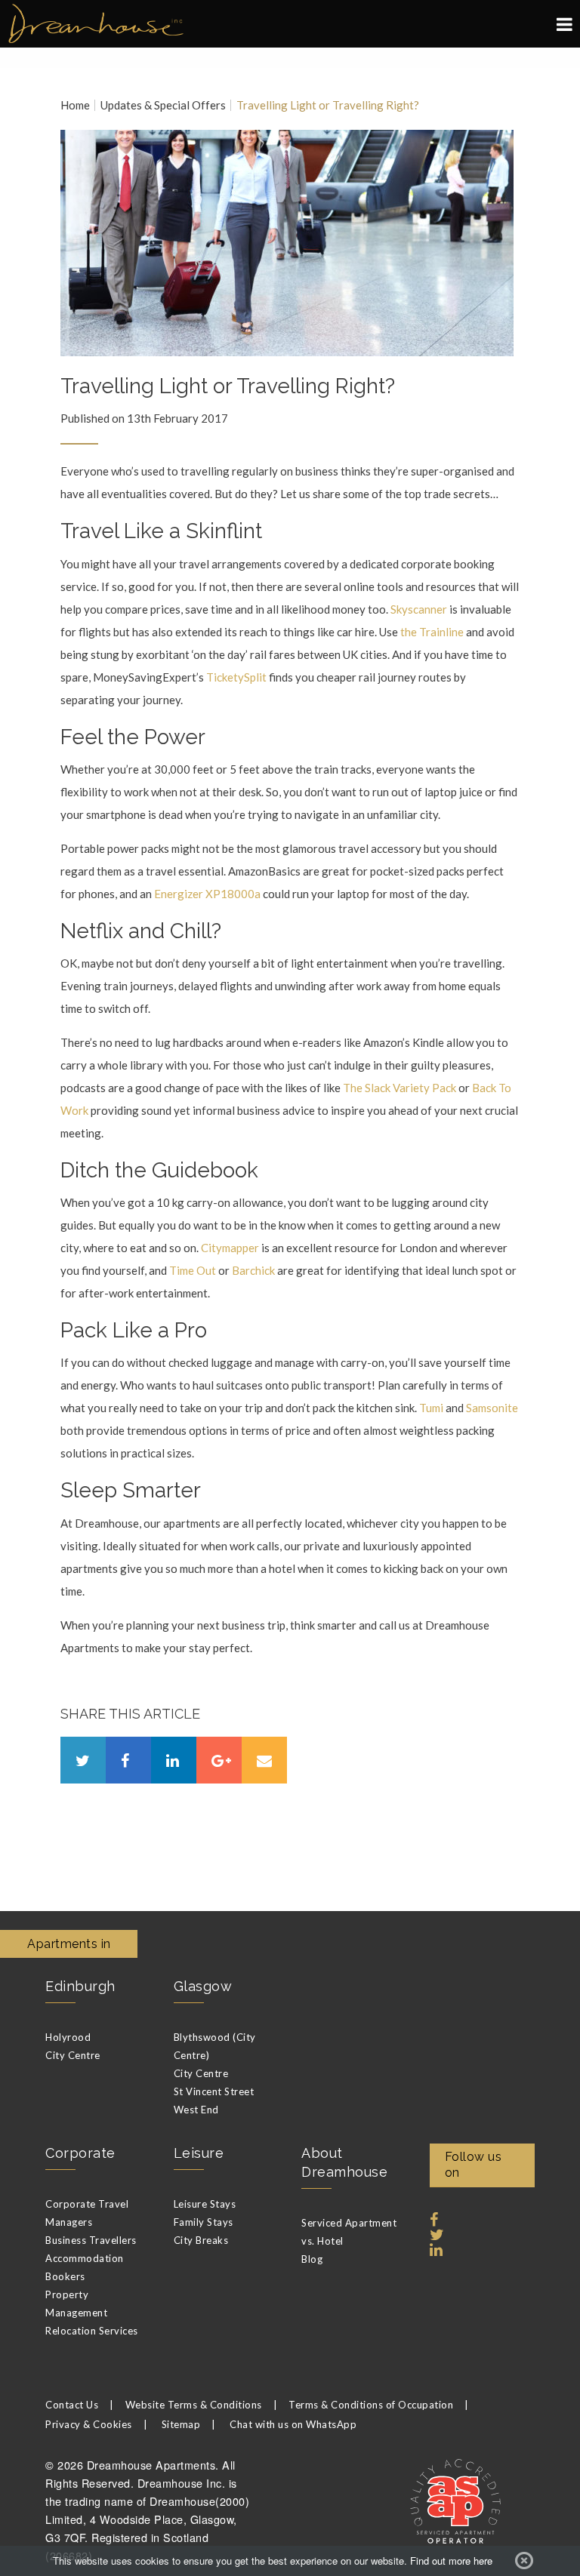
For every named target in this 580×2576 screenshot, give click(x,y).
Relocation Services (92, 2331)
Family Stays (204, 2222)
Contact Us (72, 2405)
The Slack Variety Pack (401, 1088)
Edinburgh (80, 1986)
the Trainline (433, 632)
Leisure (199, 2153)
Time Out (193, 1270)
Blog (312, 2259)
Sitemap (181, 2424)
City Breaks (201, 2240)
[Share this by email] (264, 1760)
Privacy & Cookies (89, 2424)
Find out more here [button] (451, 2561)
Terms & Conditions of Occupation (371, 2405)
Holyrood (68, 2037)
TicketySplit (236, 677)
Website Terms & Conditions (194, 2405)
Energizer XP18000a (207, 894)
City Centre (73, 2055)
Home (75, 105)
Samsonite (492, 1408)
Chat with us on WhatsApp (293, 2424)
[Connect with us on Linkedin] (437, 2250)
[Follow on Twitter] (437, 2235)
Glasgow (203, 1986)
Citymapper (230, 1248)
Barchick (253, 1270)
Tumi (431, 1408)
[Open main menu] (565, 24)
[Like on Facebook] (434, 2220)
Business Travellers (91, 2240)
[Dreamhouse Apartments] (290, 24)
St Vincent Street (214, 2091)
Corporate (80, 2153)
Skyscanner (419, 609)
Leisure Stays (205, 2204)
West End (196, 2110)
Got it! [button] (524, 2561)
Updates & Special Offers (163, 105)
